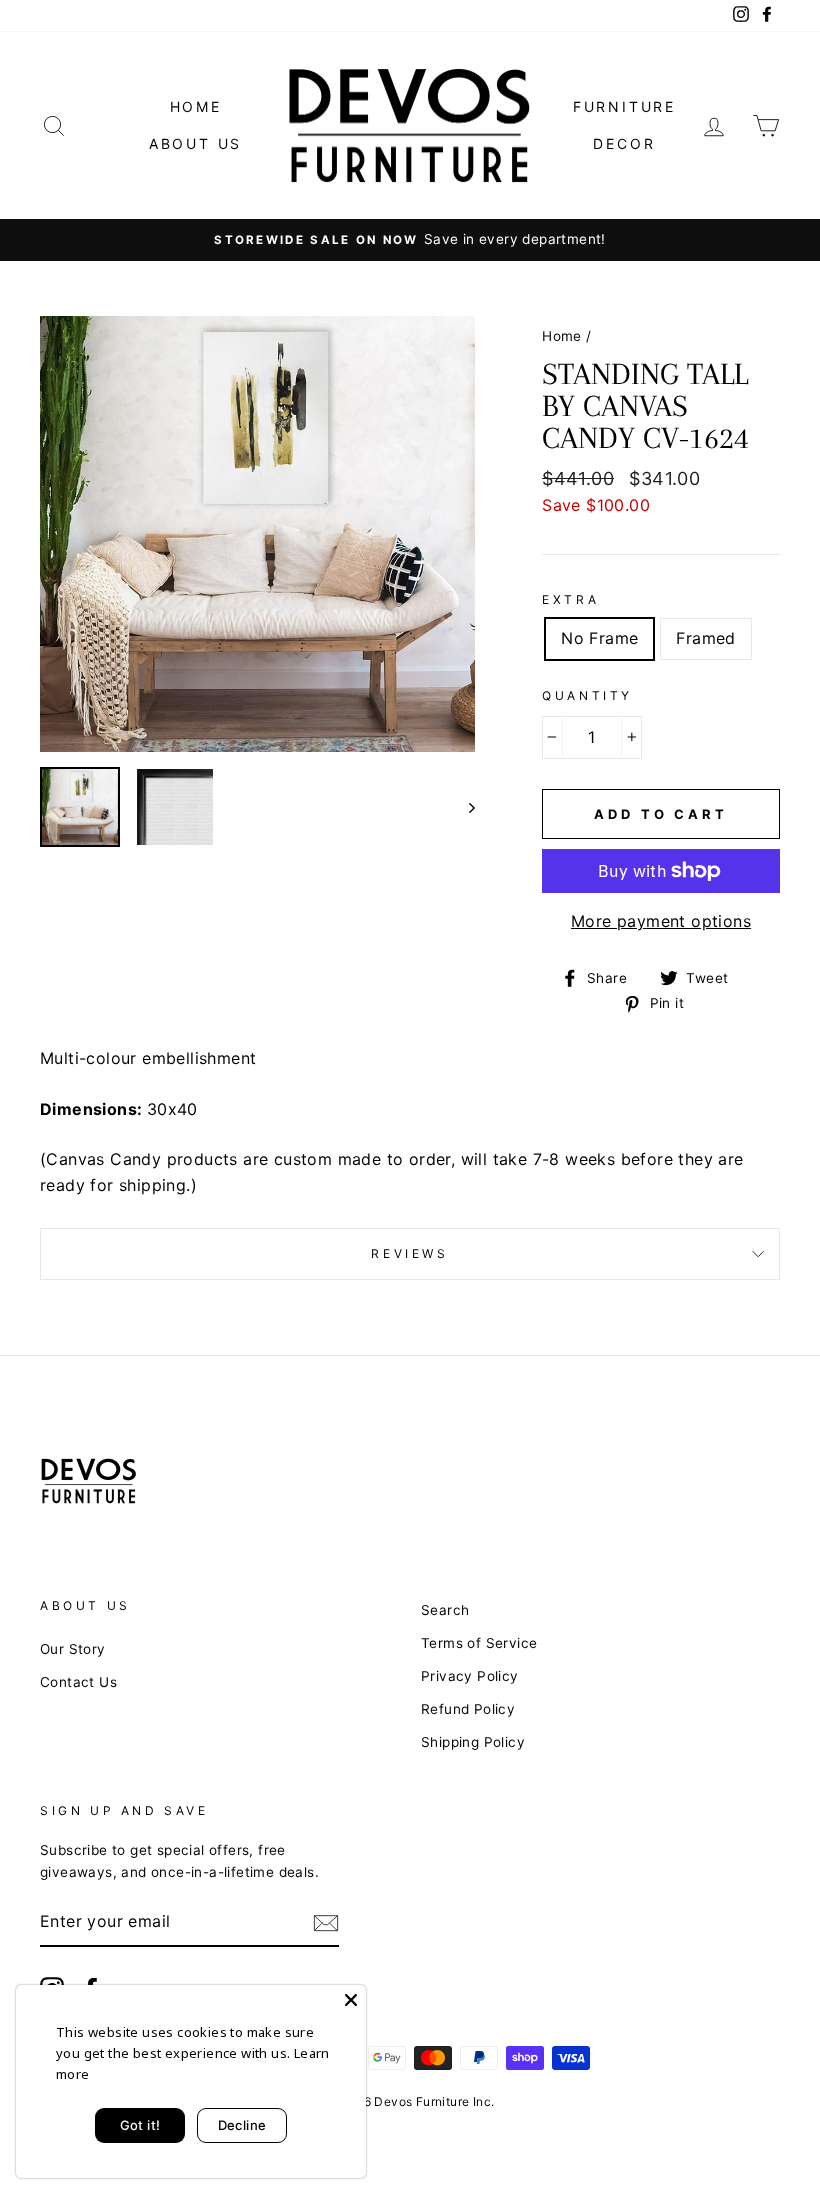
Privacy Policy (470, 1676)
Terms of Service (479, 1643)
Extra (570, 599)
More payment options (661, 921)
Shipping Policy (473, 1742)
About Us (195, 143)
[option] (410, 240)
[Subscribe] (326, 1923)
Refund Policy (468, 1709)
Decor (624, 143)
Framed (705, 638)
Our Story (73, 1649)
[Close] (351, 2000)
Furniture (624, 106)
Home (196, 106)
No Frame (599, 638)
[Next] (462, 807)
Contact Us (78, 1682)
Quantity (587, 695)
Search (445, 1610)
